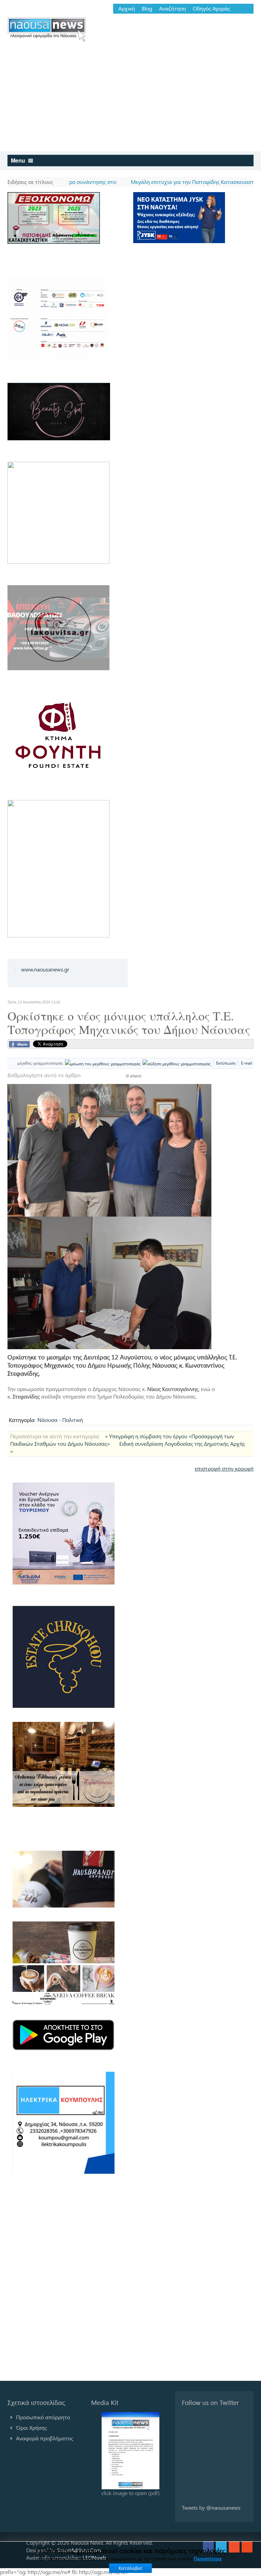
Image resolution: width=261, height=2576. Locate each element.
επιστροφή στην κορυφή (224, 1468)
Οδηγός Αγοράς (211, 9)
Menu (19, 160)
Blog (147, 9)
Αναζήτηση (172, 9)
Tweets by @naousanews (211, 2507)
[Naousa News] (47, 29)
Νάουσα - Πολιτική (60, 1420)
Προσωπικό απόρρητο (43, 2417)
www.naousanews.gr (45, 969)
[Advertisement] (130, 100)
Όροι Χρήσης (31, 2428)
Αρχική (127, 9)
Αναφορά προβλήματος (45, 2438)
